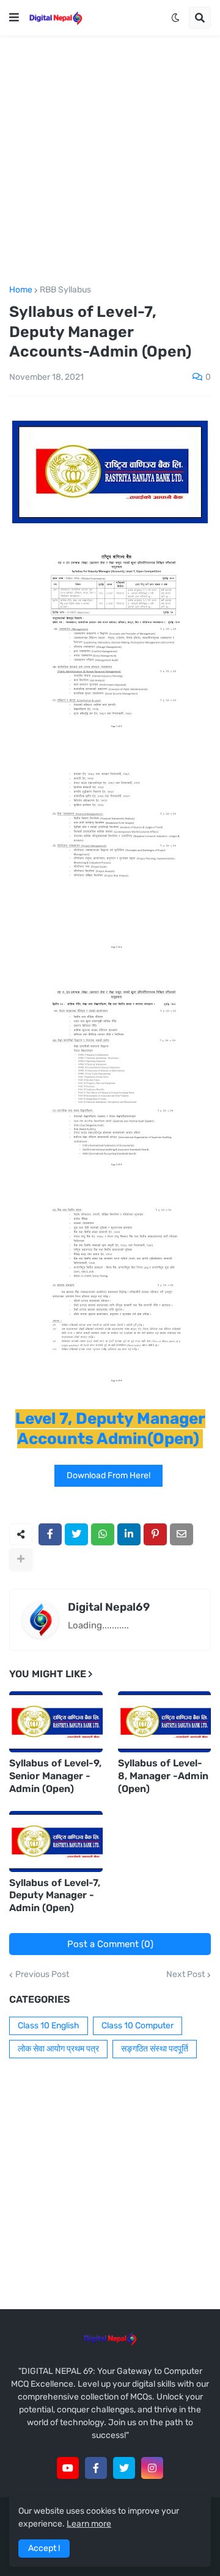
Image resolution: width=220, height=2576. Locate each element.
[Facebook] (50, 1534)
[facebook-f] (96, 2468)
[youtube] (68, 2468)
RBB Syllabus (65, 290)
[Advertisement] (110, 161)
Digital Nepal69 (109, 1607)
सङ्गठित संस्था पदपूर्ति (155, 2049)
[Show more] (21, 1559)
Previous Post (42, 1975)
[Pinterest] (155, 1534)
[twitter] (124, 2468)
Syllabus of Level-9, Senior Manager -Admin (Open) (55, 1776)
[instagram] (152, 2468)
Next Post (185, 1975)
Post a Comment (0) (110, 1944)
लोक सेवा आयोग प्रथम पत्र (58, 2049)
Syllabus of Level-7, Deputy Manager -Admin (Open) (55, 1896)
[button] (14, 18)
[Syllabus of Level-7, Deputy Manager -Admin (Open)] (56, 1841)
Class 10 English (49, 2026)
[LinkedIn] (129, 1534)
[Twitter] (76, 1534)
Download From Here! (108, 1475)
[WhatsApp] (103, 1534)
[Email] (182, 1534)
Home (21, 290)
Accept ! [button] (44, 2548)
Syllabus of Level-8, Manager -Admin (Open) (163, 1776)
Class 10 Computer (137, 2026)
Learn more (89, 2524)
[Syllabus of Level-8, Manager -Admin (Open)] (165, 1722)
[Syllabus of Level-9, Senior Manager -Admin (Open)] (56, 1722)
